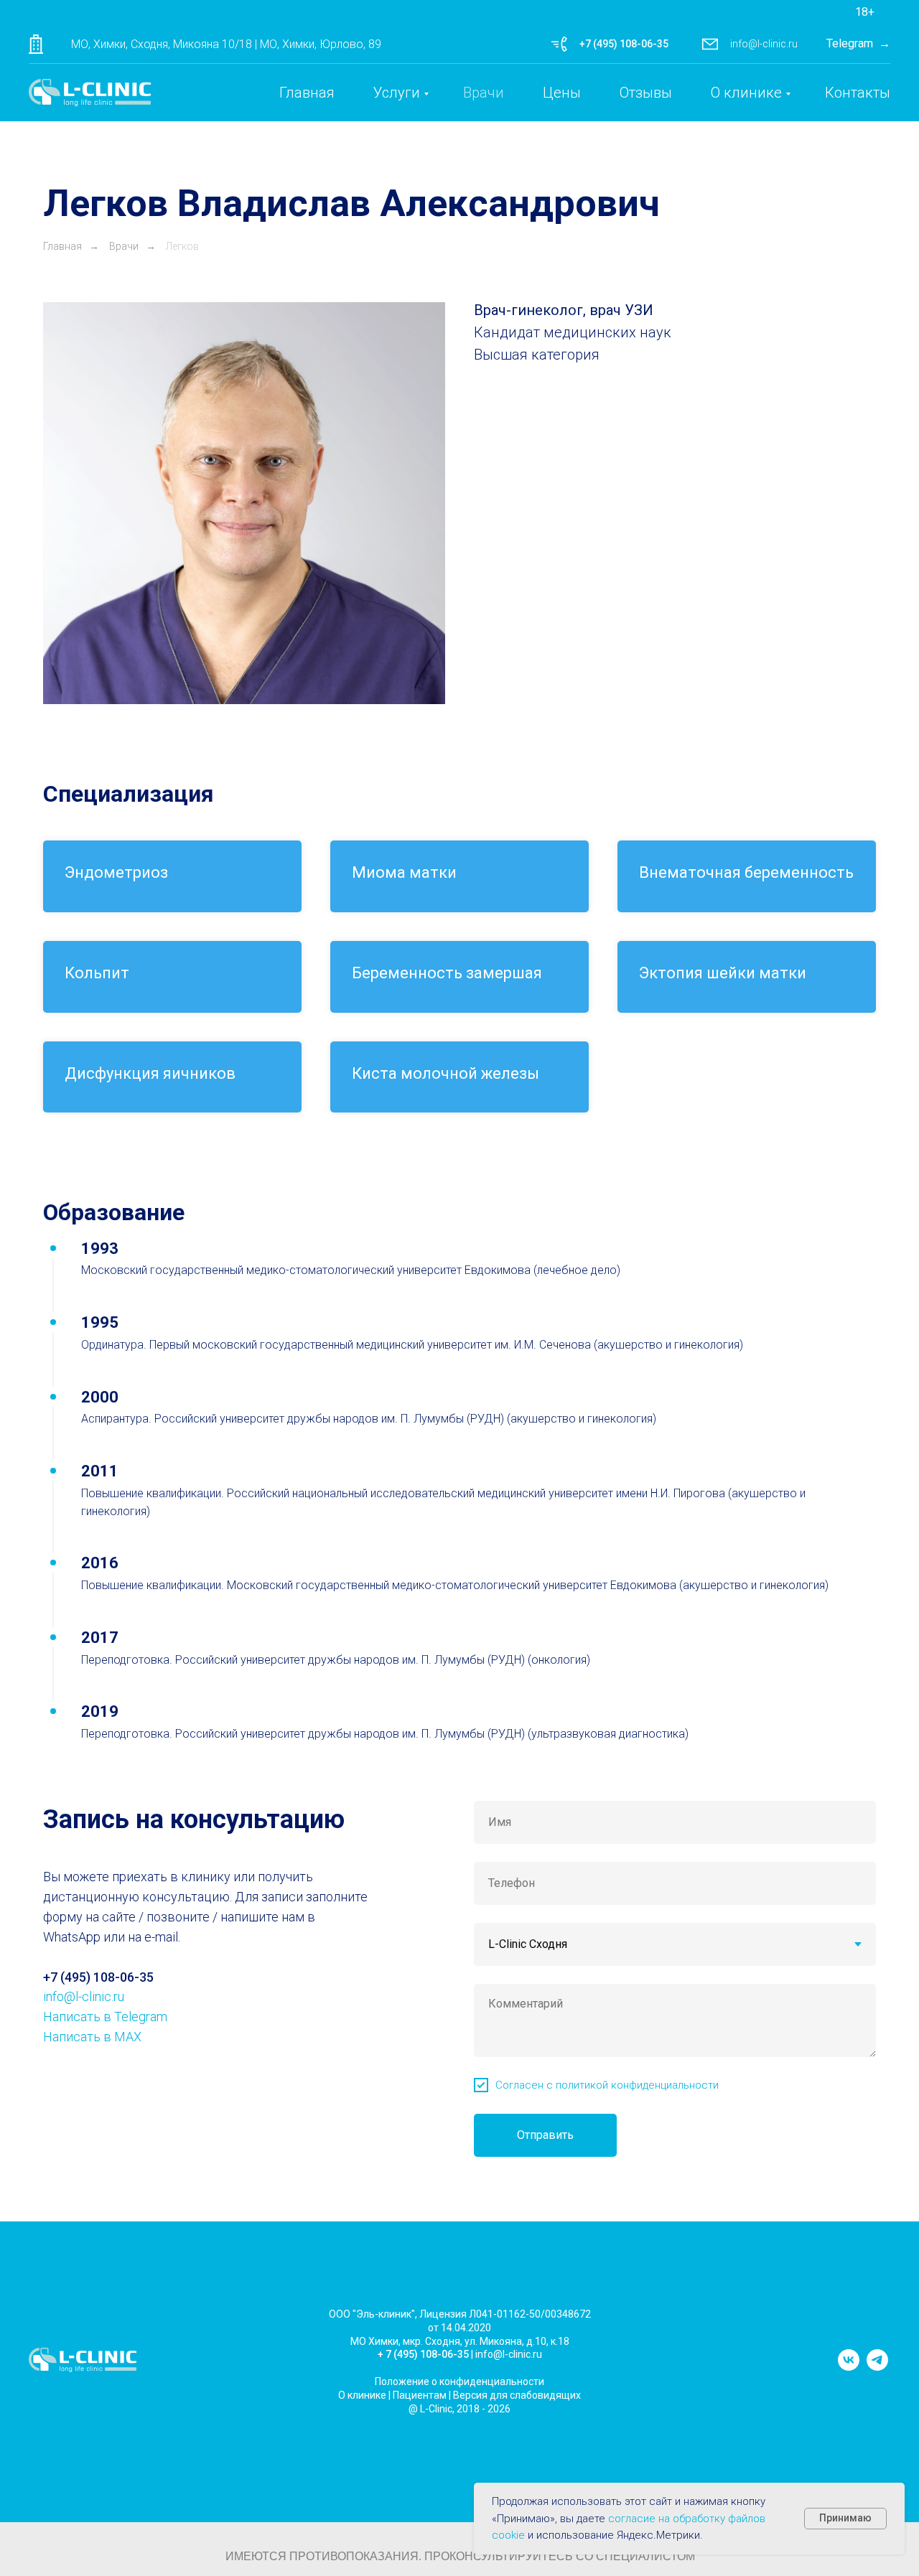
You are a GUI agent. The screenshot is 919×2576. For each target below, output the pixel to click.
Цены (562, 93)
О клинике (746, 93)
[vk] (849, 2367)
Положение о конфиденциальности (459, 2381)
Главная (307, 93)
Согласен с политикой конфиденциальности (607, 2085)
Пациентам (420, 2395)
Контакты (858, 93)
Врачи (484, 93)
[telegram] (877, 2367)
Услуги (397, 93)
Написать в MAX (92, 2037)
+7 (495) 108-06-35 (624, 44)
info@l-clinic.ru (764, 44)
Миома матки (404, 872)
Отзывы (646, 93)
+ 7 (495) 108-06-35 (423, 2354)
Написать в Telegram (105, 2017)
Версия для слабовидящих (517, 2395)
